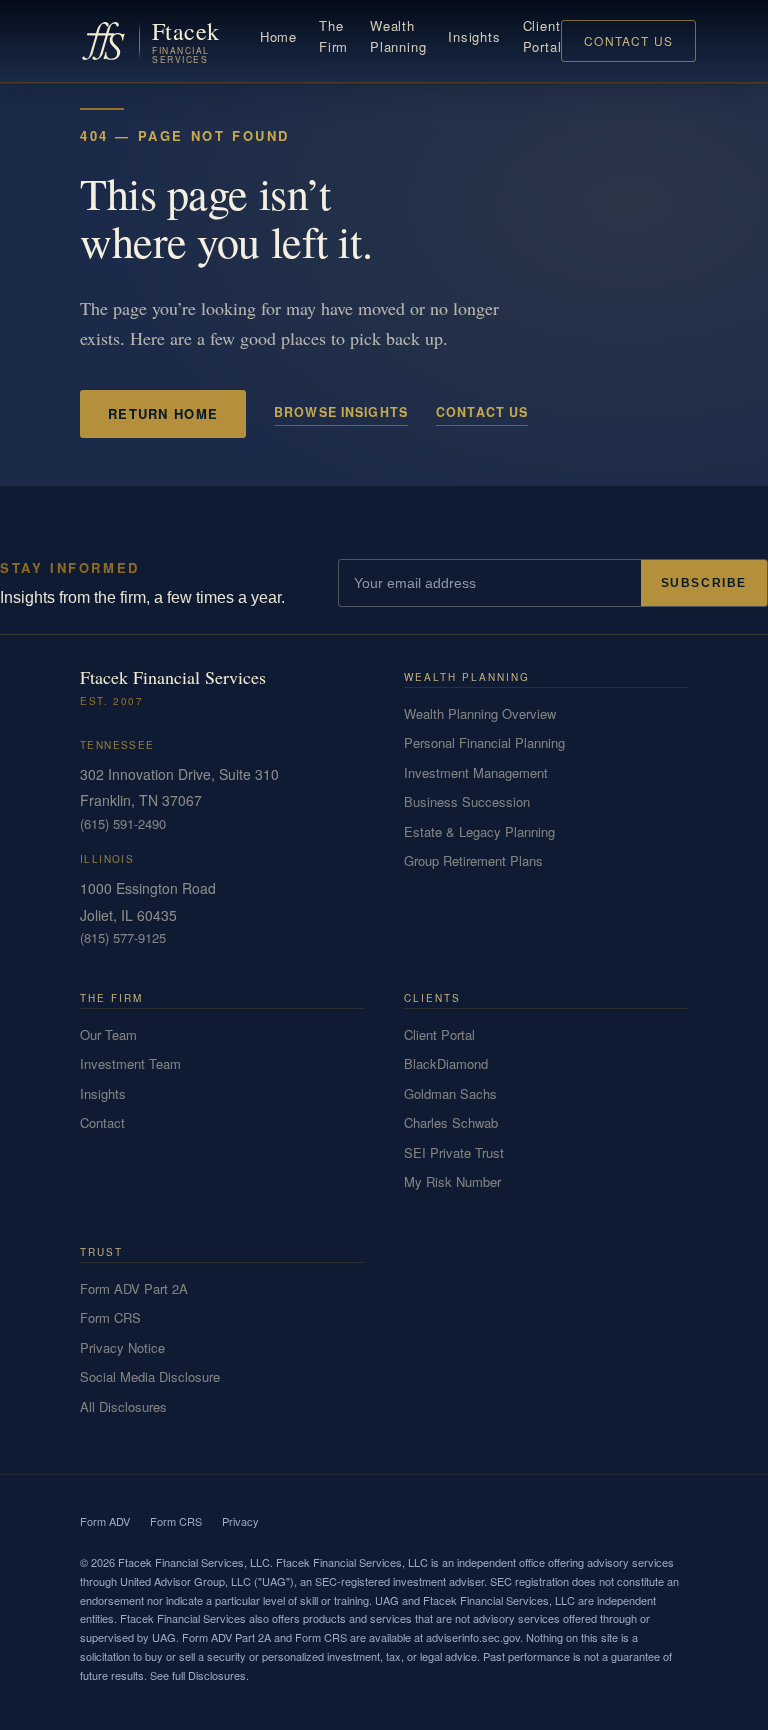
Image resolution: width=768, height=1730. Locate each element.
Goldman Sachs (450, 1093)
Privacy (240, 1521)
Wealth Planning (398, 36)
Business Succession (467, 801)
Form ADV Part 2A (134, 1288)
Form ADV (105, 1521)
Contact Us (628, 40)
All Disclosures (123, 1406)
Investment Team (130, 1063)
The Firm (333, 36)
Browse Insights (341, 412)
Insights (474, 36)
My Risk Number (452, 1181)
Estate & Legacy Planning (479, 831)
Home (278, 36)
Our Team (108, 1034)
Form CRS (110, 1317)
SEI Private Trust (454, 1152)
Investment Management (476, 772)
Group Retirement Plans (473, 860)
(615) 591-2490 (123, 823)
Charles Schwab (451, 1122)
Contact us (482, 412)
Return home (163, 413)
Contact (102, 1122)
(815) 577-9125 (123, 937)
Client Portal (542, 36)
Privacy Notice (122, 1347)
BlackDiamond (446, 1063)
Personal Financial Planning (484, 742)
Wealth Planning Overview (480, 713)
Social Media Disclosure (150, 1376)
